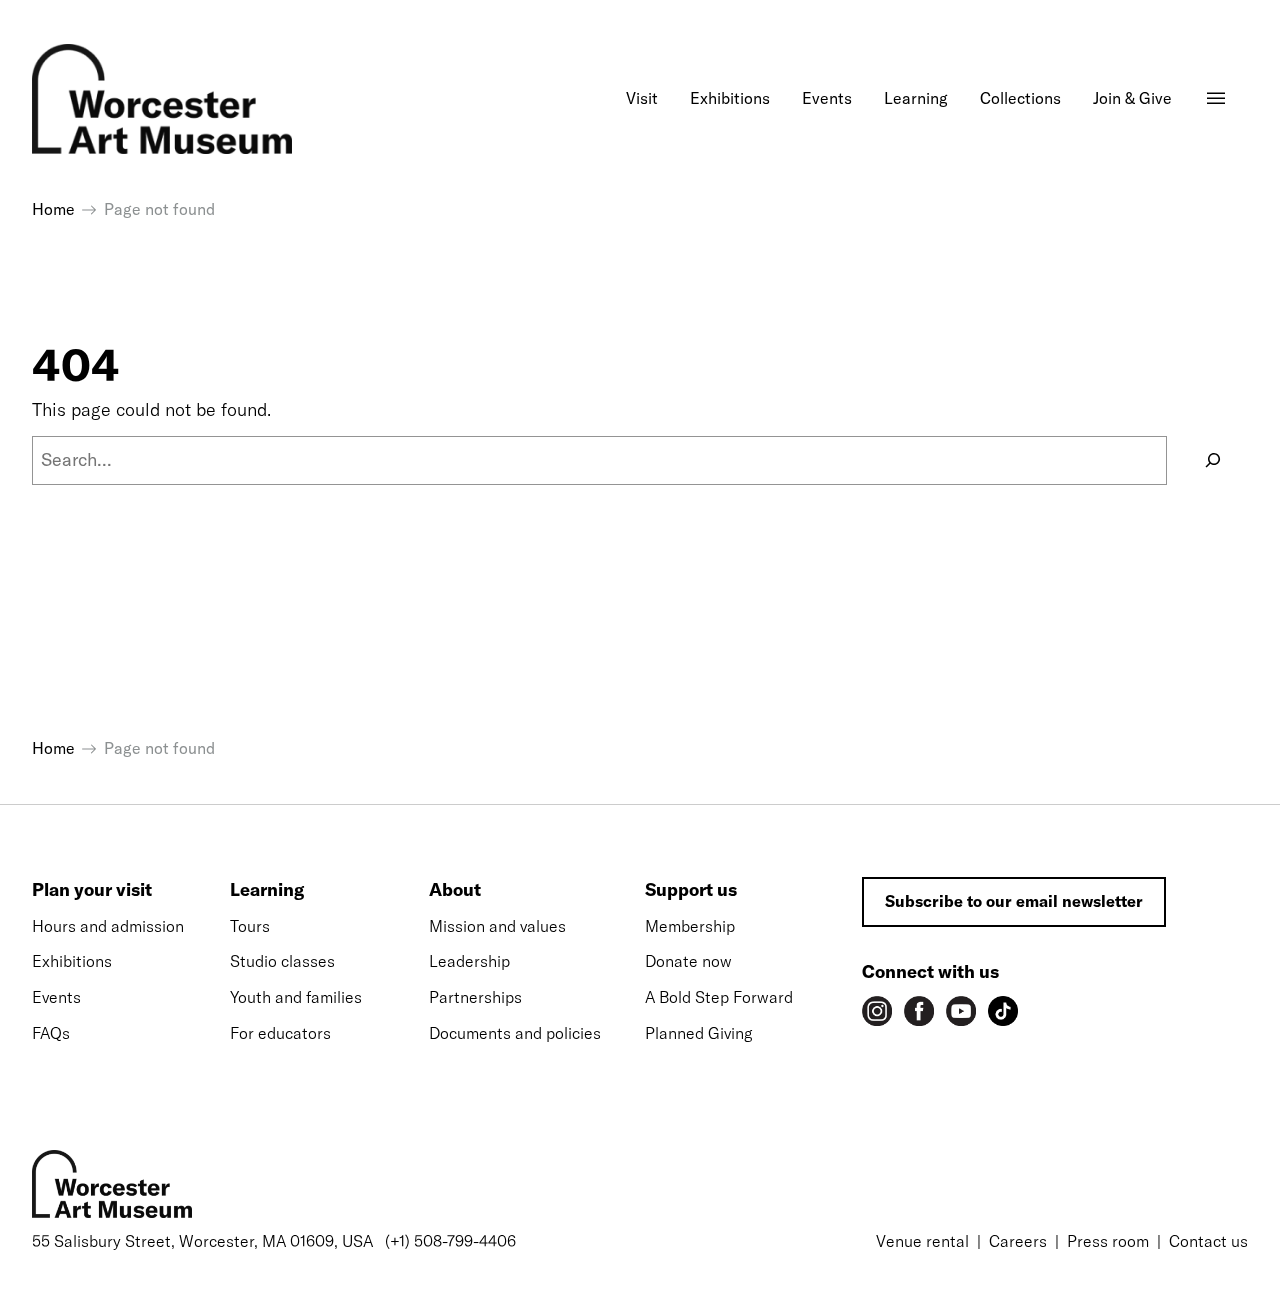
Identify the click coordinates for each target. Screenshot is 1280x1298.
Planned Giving (698, 1033)
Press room (1108, 1241)
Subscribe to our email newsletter (1014, 901)
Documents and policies (515, 1033)
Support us (691, 889)
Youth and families (296, 997)
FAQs (51, 1033)
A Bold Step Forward (719, 997)
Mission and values (497, 926)
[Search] (1212, 460)
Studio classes (282, 961)
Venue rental (922, 1241)
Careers (1018, 1241)
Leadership (469, 961)
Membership (690, 926)
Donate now (688, 961)
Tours (250, 926)
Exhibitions (72, 961)
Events (56, 997)
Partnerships (475, 997)
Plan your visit (92, 889)
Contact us (1208, 1241)
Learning (267, 889)
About (455, 889)
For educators (280, 1033)
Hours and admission (108, 926)
